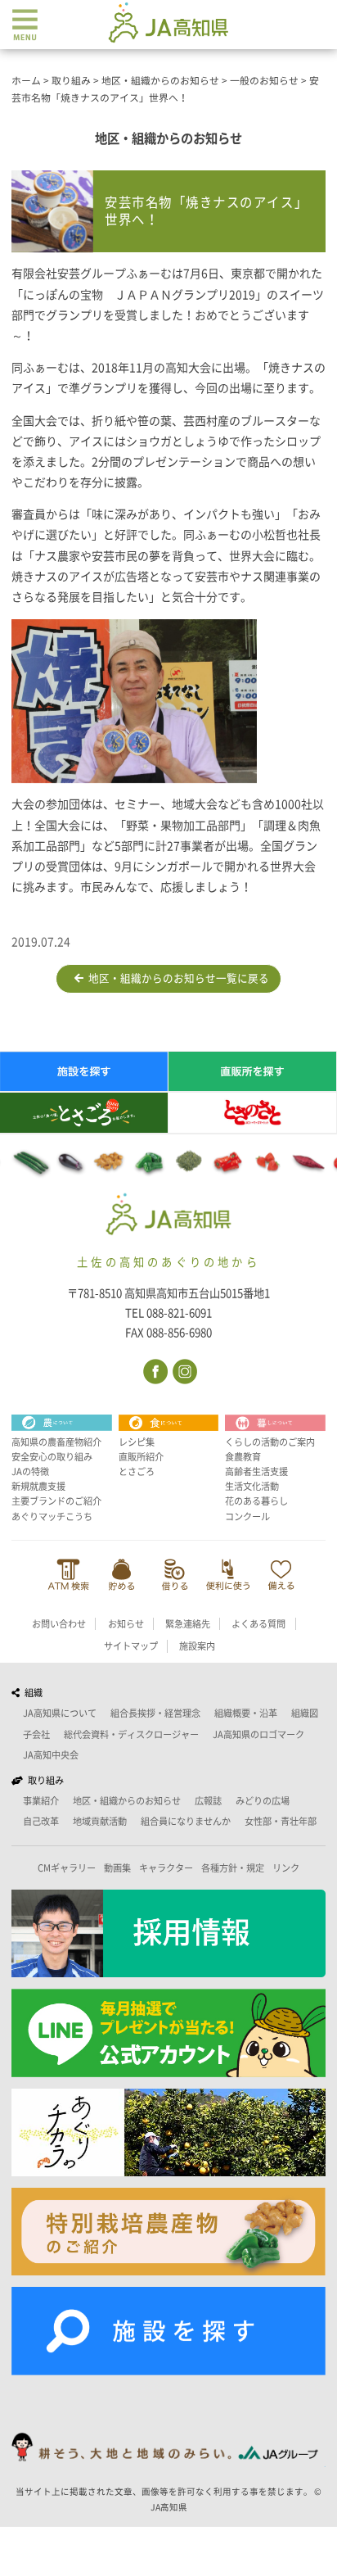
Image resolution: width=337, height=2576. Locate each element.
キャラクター (166, 1868)
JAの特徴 (30, 1471)
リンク (286, 1868)
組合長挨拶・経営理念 (155, 1713)
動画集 (117, 1868)
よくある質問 (258, 1624)
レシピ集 (137, 1442)
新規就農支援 (38, 1486)
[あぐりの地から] (168, 2132)
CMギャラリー (67, 1868)
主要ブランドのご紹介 (56, 1501)
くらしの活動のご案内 (270, 1442)
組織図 (305, 1713)
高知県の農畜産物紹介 (56, 1442)
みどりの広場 (263, 1801)
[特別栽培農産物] (168, 2232)
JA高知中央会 (51, 1755)
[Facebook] (154, 1370)
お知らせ (126, 1624)
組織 (31, 1693)
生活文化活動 (252, 1486)
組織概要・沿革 (246, 1713)
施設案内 (197, 1646)
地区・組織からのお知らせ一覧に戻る (176, 978)
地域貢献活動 (100, 1821)
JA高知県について (60, 1713)
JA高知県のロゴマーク (258, 1734)
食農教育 (243, 1457)
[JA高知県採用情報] (168, 1933)
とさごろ (137, 1471)
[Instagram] (184, 1370)
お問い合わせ (59, 1624)
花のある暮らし (256, 1501)
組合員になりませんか (186, 1821)
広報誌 (208, 1801)
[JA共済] (281, 1575)
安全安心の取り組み (52, 1457)
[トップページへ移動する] (169, 1216)
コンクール (247, 1517)
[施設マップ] (168, 2331)
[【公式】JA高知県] (168, 22)
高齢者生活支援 (256, 1471)
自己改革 (41, 1821)
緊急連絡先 (188, 1624)
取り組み (43, 1780)
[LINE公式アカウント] (168, 2033)
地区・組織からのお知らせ (127, 1801)
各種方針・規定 (233, 1868)
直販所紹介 (141, 1457)
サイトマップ (131, 1646)
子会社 (36, 1734)
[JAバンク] (68, 1575)
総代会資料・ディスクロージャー (131, 1734)
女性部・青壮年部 (281, 1821)
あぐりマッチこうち (52, 1517)
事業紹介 (41, 1801)
